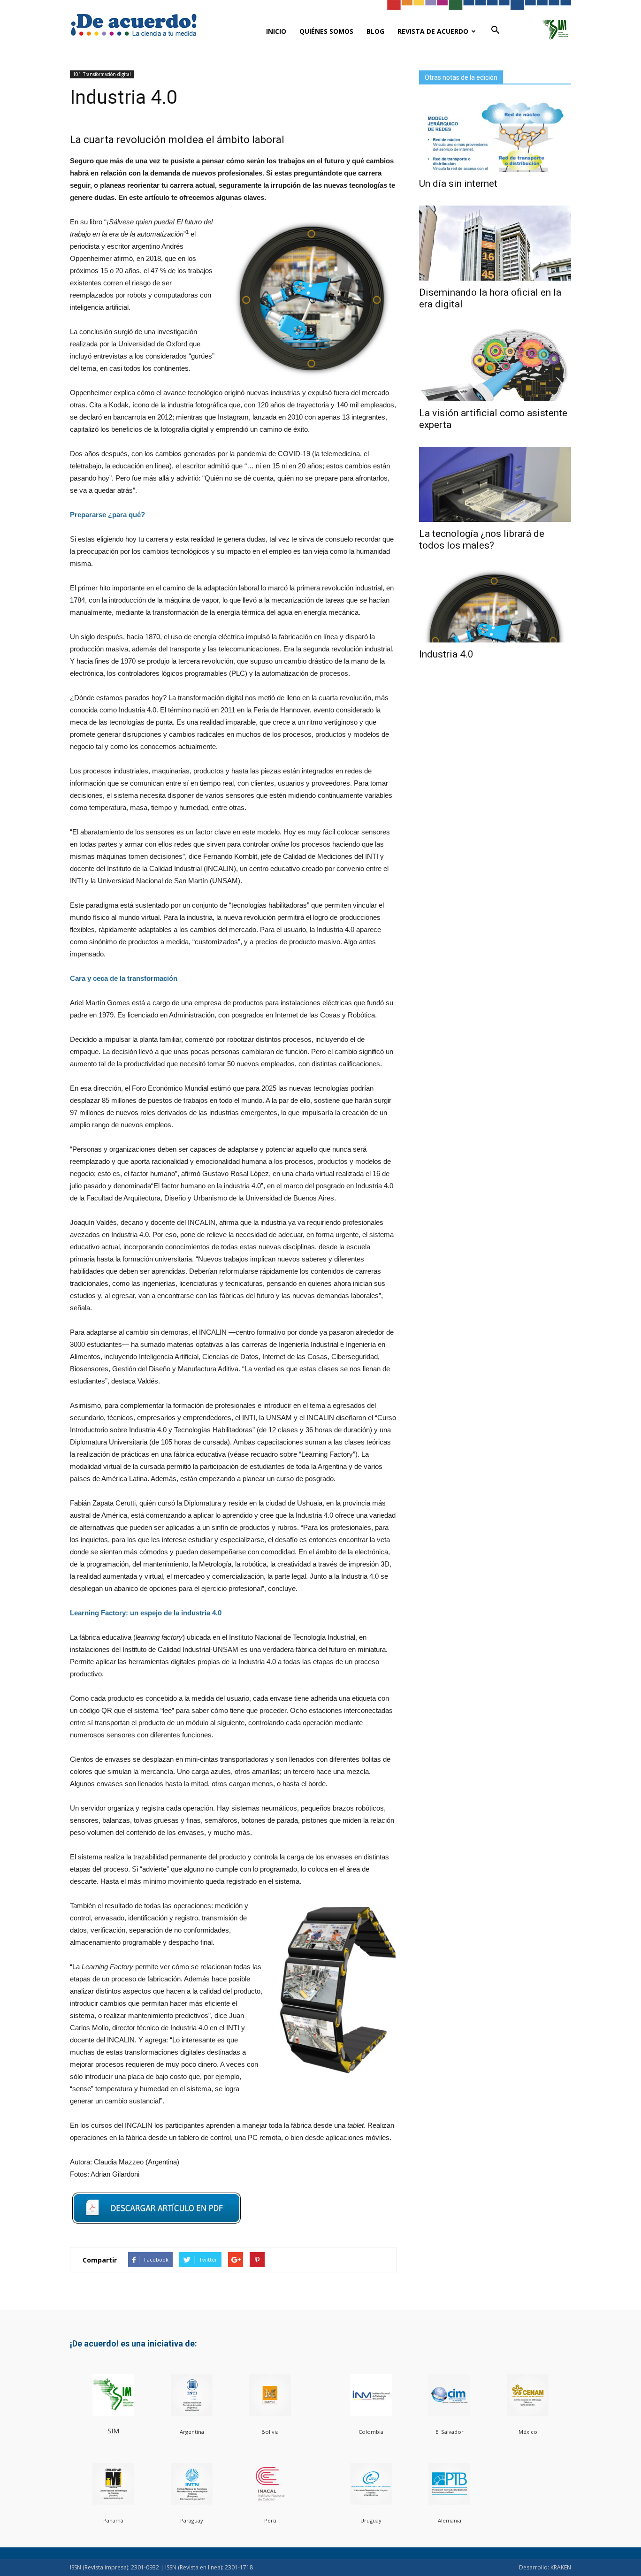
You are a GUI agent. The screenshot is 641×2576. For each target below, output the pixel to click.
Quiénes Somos (326, 31)
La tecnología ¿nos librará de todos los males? (482, 539)
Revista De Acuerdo (433, 31)
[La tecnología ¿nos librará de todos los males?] (495, 484)
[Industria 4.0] (495, 605)
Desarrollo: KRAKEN (545, 2567)
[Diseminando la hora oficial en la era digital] (495, 243)
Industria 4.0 (446, 654)
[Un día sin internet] (495, 134)
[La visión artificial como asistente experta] (495, 364)
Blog (375, 31)
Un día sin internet (458, 183)
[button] (495, 31)
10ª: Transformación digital (102, 74)
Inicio (276, 31)
